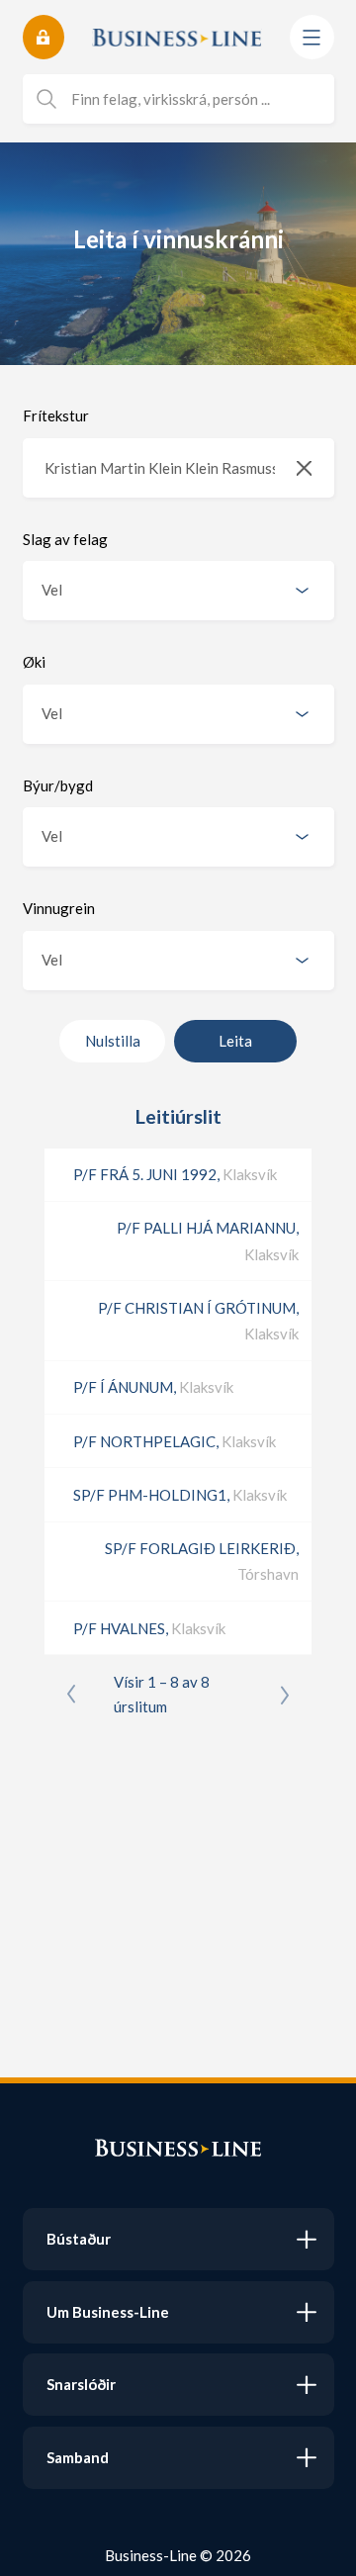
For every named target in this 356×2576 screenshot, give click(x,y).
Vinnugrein (59, 908)
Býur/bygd (58, 785)
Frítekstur (56, 415)
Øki (34, 662)
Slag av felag (65, 539)
